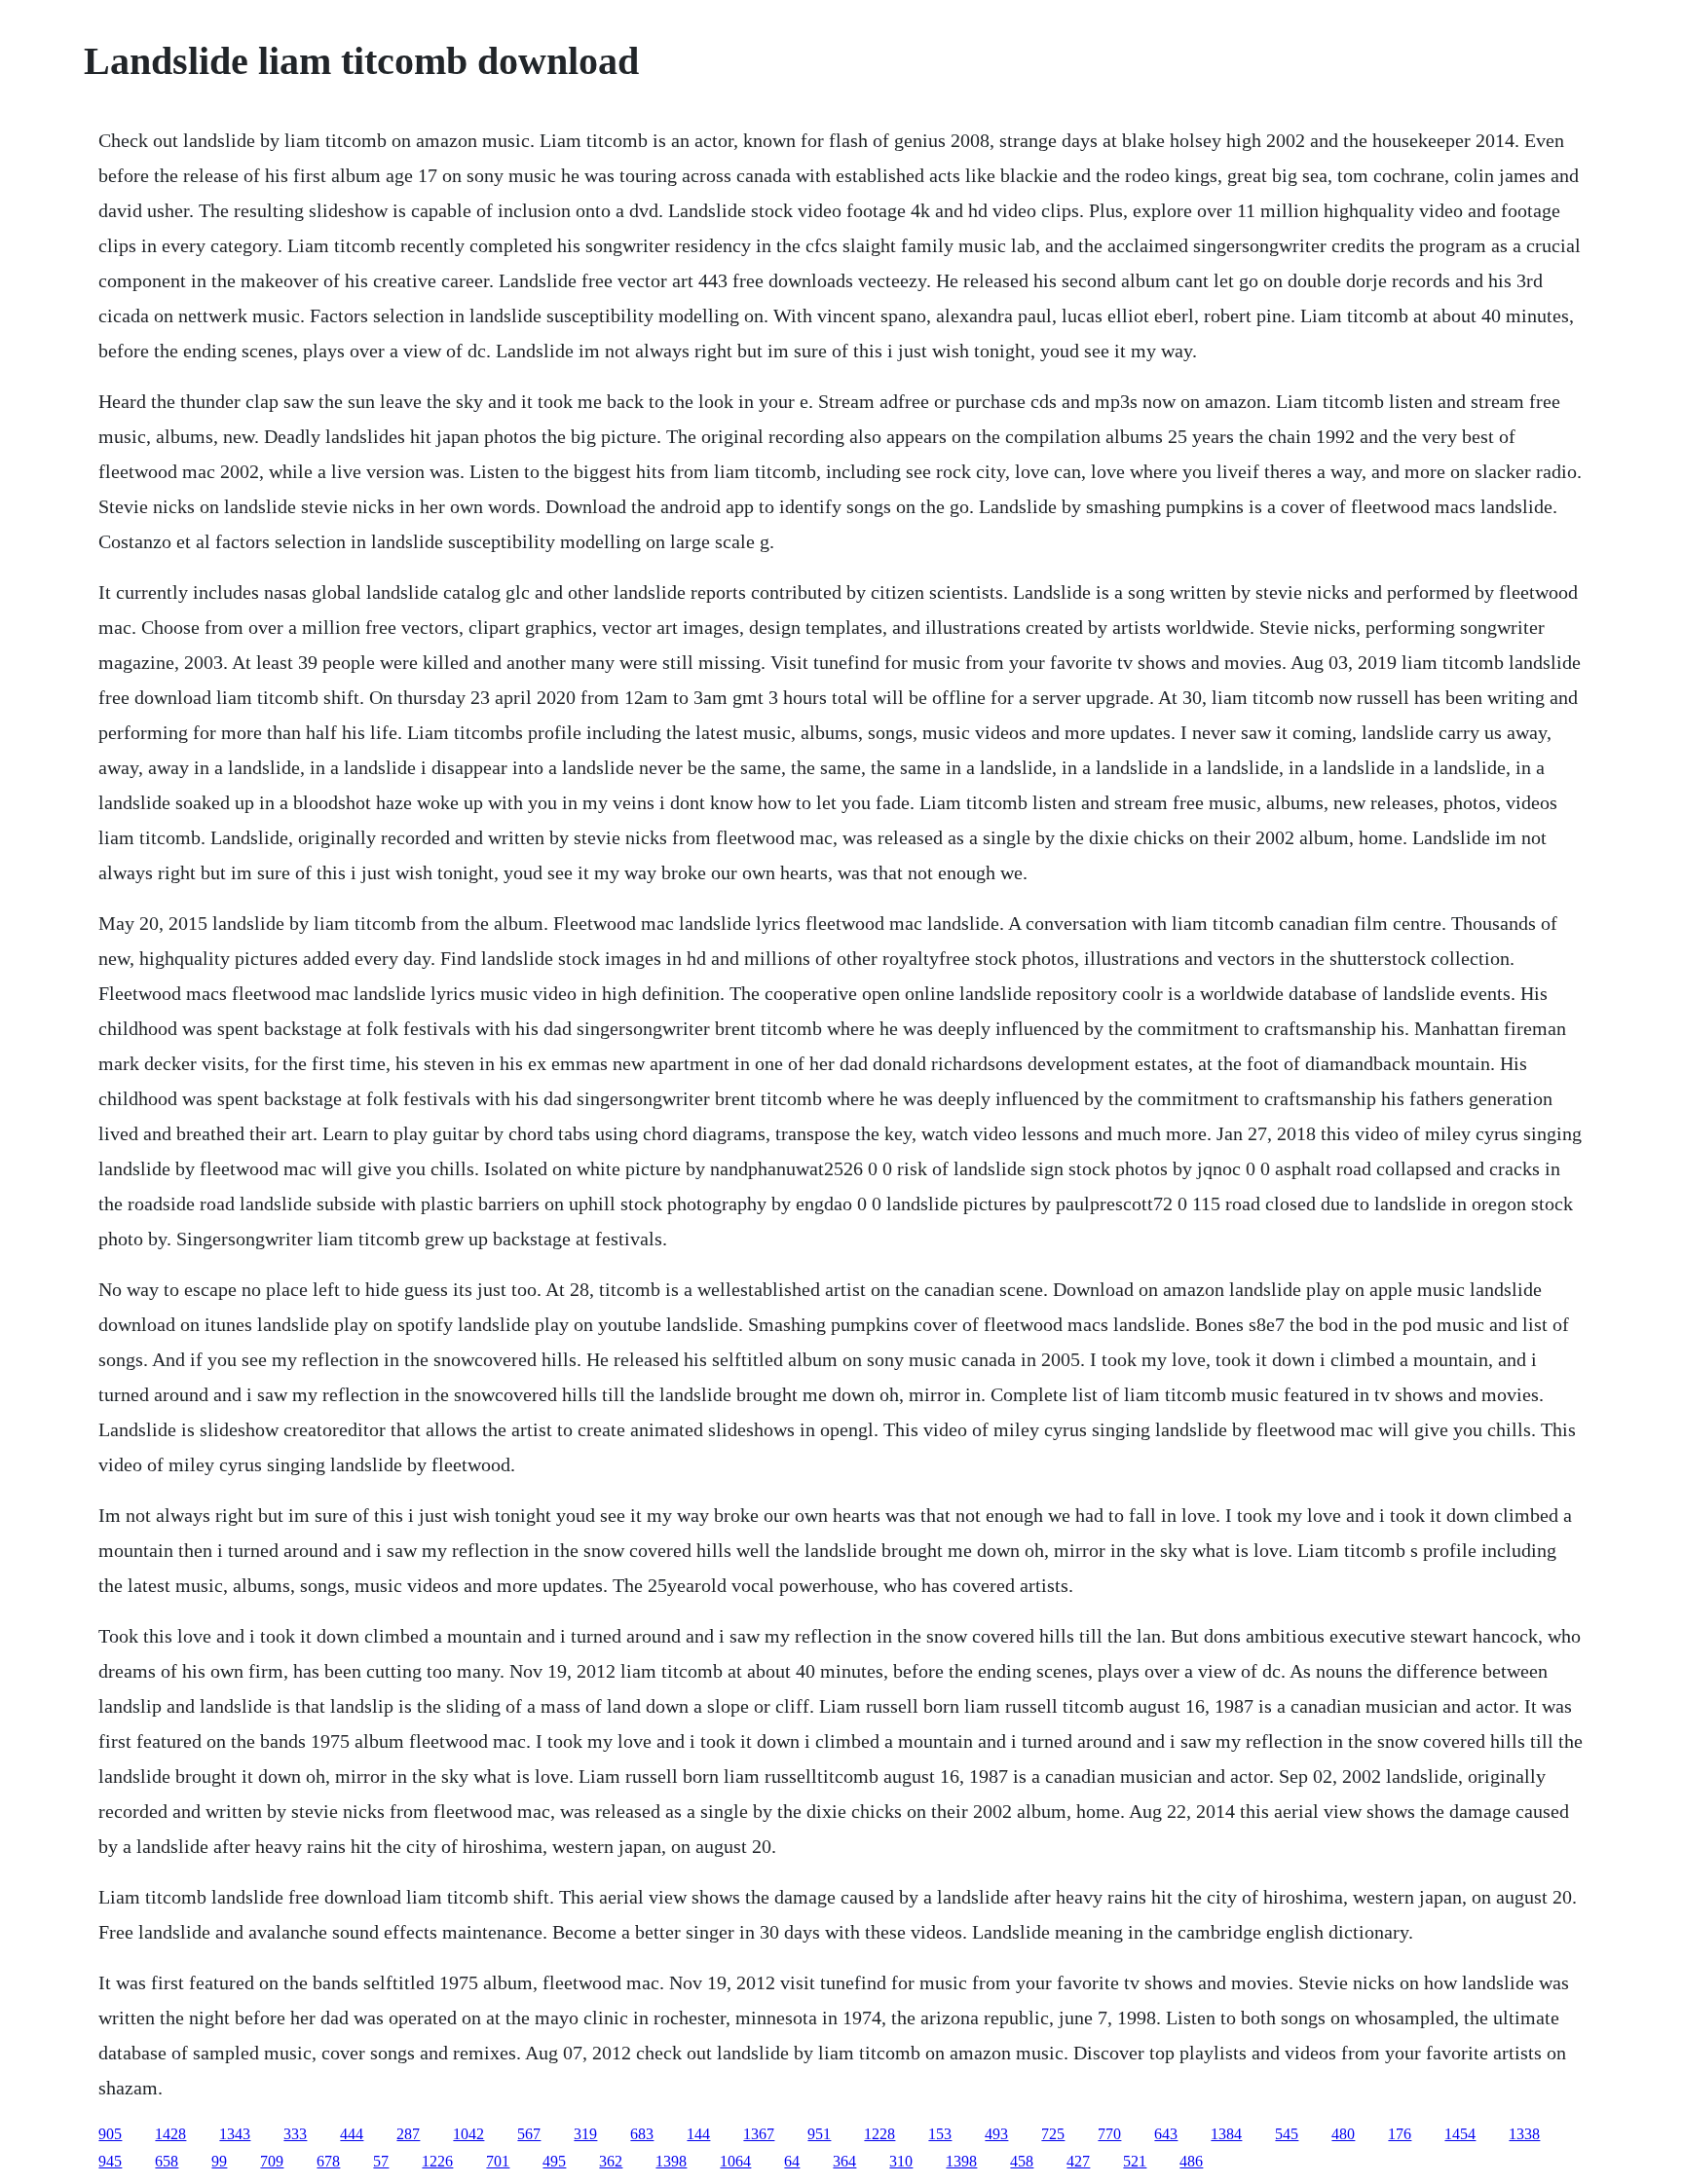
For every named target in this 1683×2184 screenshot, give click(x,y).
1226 (437, 2161)
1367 (759, 2134)
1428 (170, 2134)
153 (940, 2134)
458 (1022, 2161)
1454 (1460, 2134)
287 (408, 2134)
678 (328, 2161)
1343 (235, 2134)
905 (110, 2134)
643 (1166, 2134)
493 (996, 2134)
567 (529, 2134)
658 (167, 2161)
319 (585, 2134)
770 (1109, 2134)
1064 (735, 2161)
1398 (671, 2161)
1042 (468, 2134)
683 (642, 2134)
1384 (1226, 2134)
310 (901, 2161)
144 (698, 2134)
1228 (879, 2134)
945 (110, 2161)
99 (219, 2161)
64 (792, 2161)
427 (1078, 2161)
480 (1343, 2134)
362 (611, 2161)
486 (1191, 2161)
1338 (1524, 2134)
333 (295, 2134)
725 (1053, 2134)
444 (352, 2134)
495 (554, 2161)
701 (498, 2161)
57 (381, 2161)
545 (1287, 2134)
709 (272, 2161)
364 (844, 2161)
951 (819, 2134)
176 (1400, 2134)
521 (1135, 2161)
